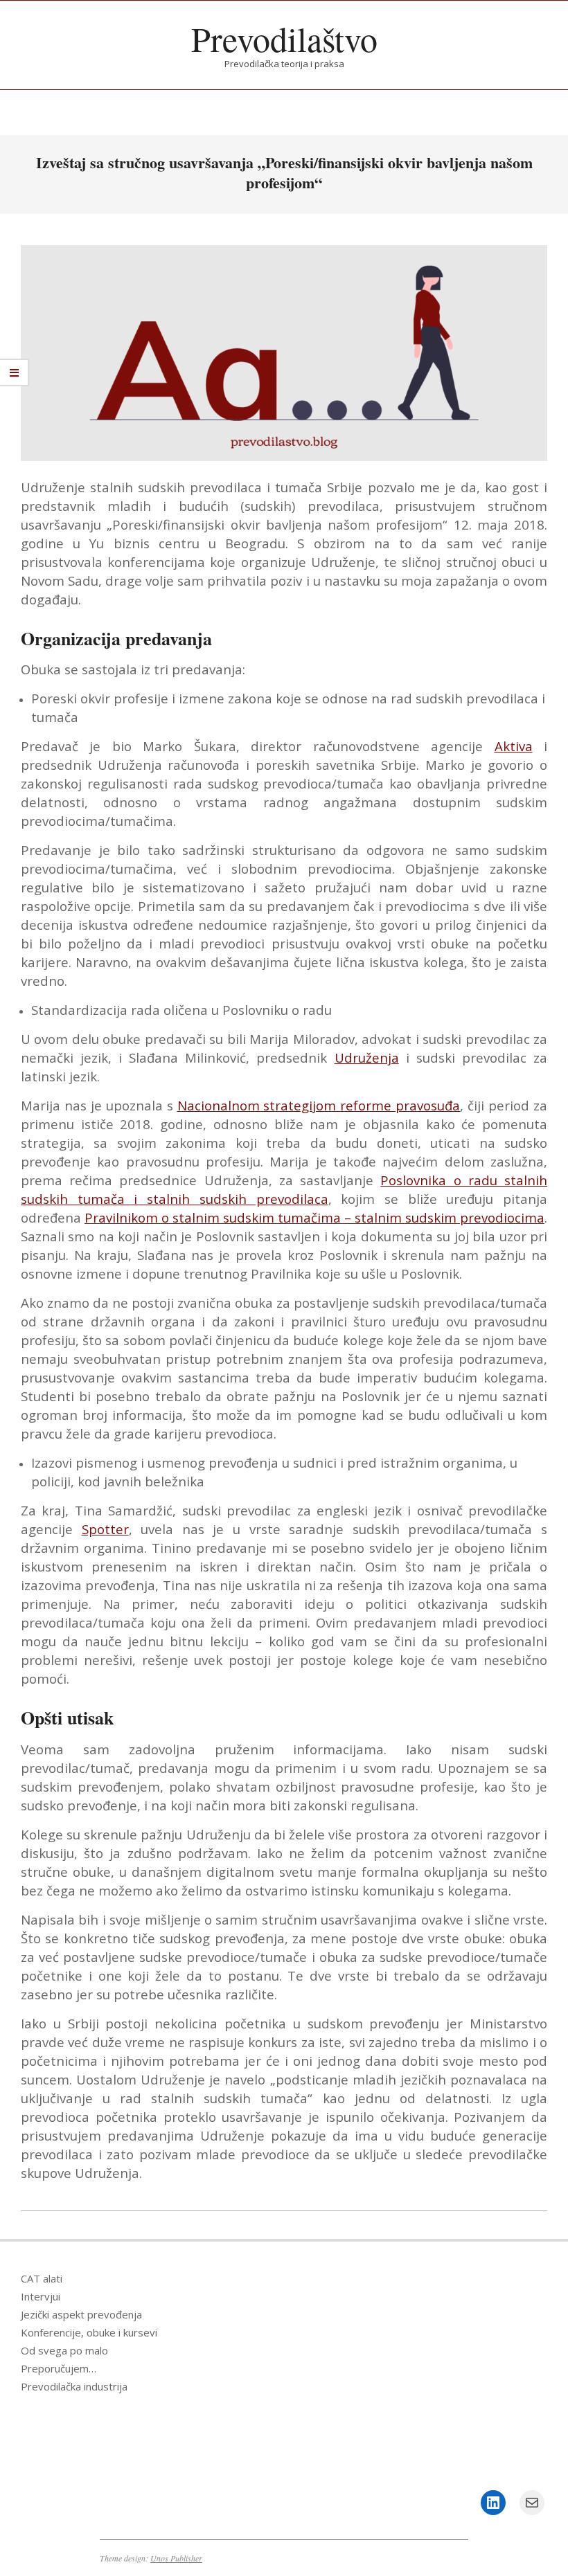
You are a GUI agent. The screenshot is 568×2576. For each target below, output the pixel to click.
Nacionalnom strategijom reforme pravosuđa (319, 1105)
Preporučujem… (59, 2368)
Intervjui (41, 2296)
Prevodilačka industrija (74, 2386)
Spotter (105, 1529)
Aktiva (514, 746)
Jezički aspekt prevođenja (81, 2314)
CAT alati (42, 2278)
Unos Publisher (176, 2558)
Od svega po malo (64, 2350)
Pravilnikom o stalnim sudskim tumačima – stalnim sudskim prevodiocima (314, 1217)
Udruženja (367, 1057)
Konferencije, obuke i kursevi (89, 2332)
